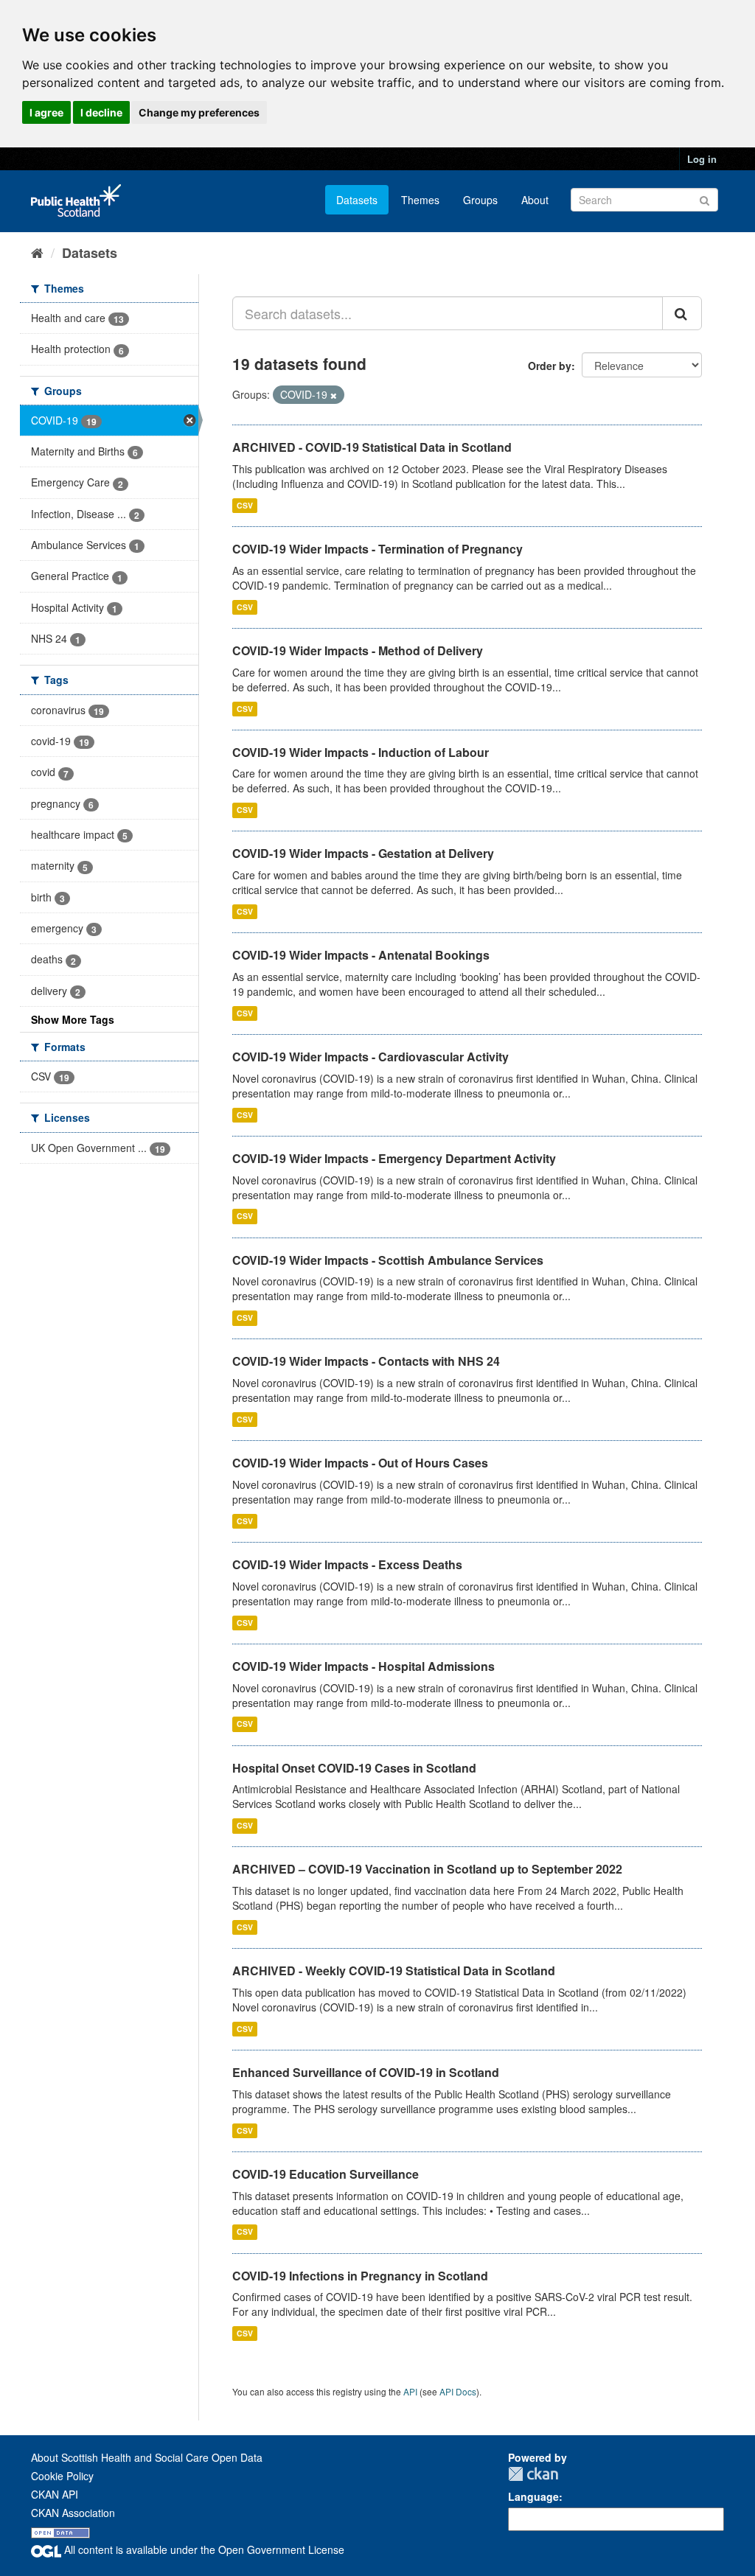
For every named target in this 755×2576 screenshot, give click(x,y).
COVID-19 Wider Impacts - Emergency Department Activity (394, 1158)
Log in (702, 159)
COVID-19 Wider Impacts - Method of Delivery (358, 650)
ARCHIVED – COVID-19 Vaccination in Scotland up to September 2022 (427, 1869)
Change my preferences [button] (199, 112)
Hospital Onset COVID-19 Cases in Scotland (354, 1768)
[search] (682, 313)
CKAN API (55, 2494)
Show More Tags (73, 1019)
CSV (245, 505)
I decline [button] (101, 112)
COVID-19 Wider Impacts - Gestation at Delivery (363, 853)
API (410, 2391)
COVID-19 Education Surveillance (326, 2174)
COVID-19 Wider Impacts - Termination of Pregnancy (377, 549)
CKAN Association (73, 2513)
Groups (480, 200)
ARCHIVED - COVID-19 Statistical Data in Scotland (372, 447)
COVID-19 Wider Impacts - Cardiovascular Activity (370, 1057)
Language (533, 2496)
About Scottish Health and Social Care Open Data (147, 2457)
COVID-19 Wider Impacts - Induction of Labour (361, 752)
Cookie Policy (62, 2476)
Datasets (357, 200)
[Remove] (334, 395)
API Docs (458, 2391)
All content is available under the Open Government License (203, 2549)
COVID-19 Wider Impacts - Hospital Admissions (363, 1666)
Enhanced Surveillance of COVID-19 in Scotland (366, 2072)
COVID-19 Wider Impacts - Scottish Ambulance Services (388, 1260)
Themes (420, 200)
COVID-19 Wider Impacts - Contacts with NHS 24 (366, 1361)
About (535, 200)
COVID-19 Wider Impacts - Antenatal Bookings (361, 955)
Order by (550, 366)
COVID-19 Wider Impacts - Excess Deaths (347, 1564)
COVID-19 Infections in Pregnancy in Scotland (360, 2276)
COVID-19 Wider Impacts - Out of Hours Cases (360, 1463)
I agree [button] (46, 112)
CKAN (533, 2474)
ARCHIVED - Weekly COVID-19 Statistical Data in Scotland (394, 1971)
